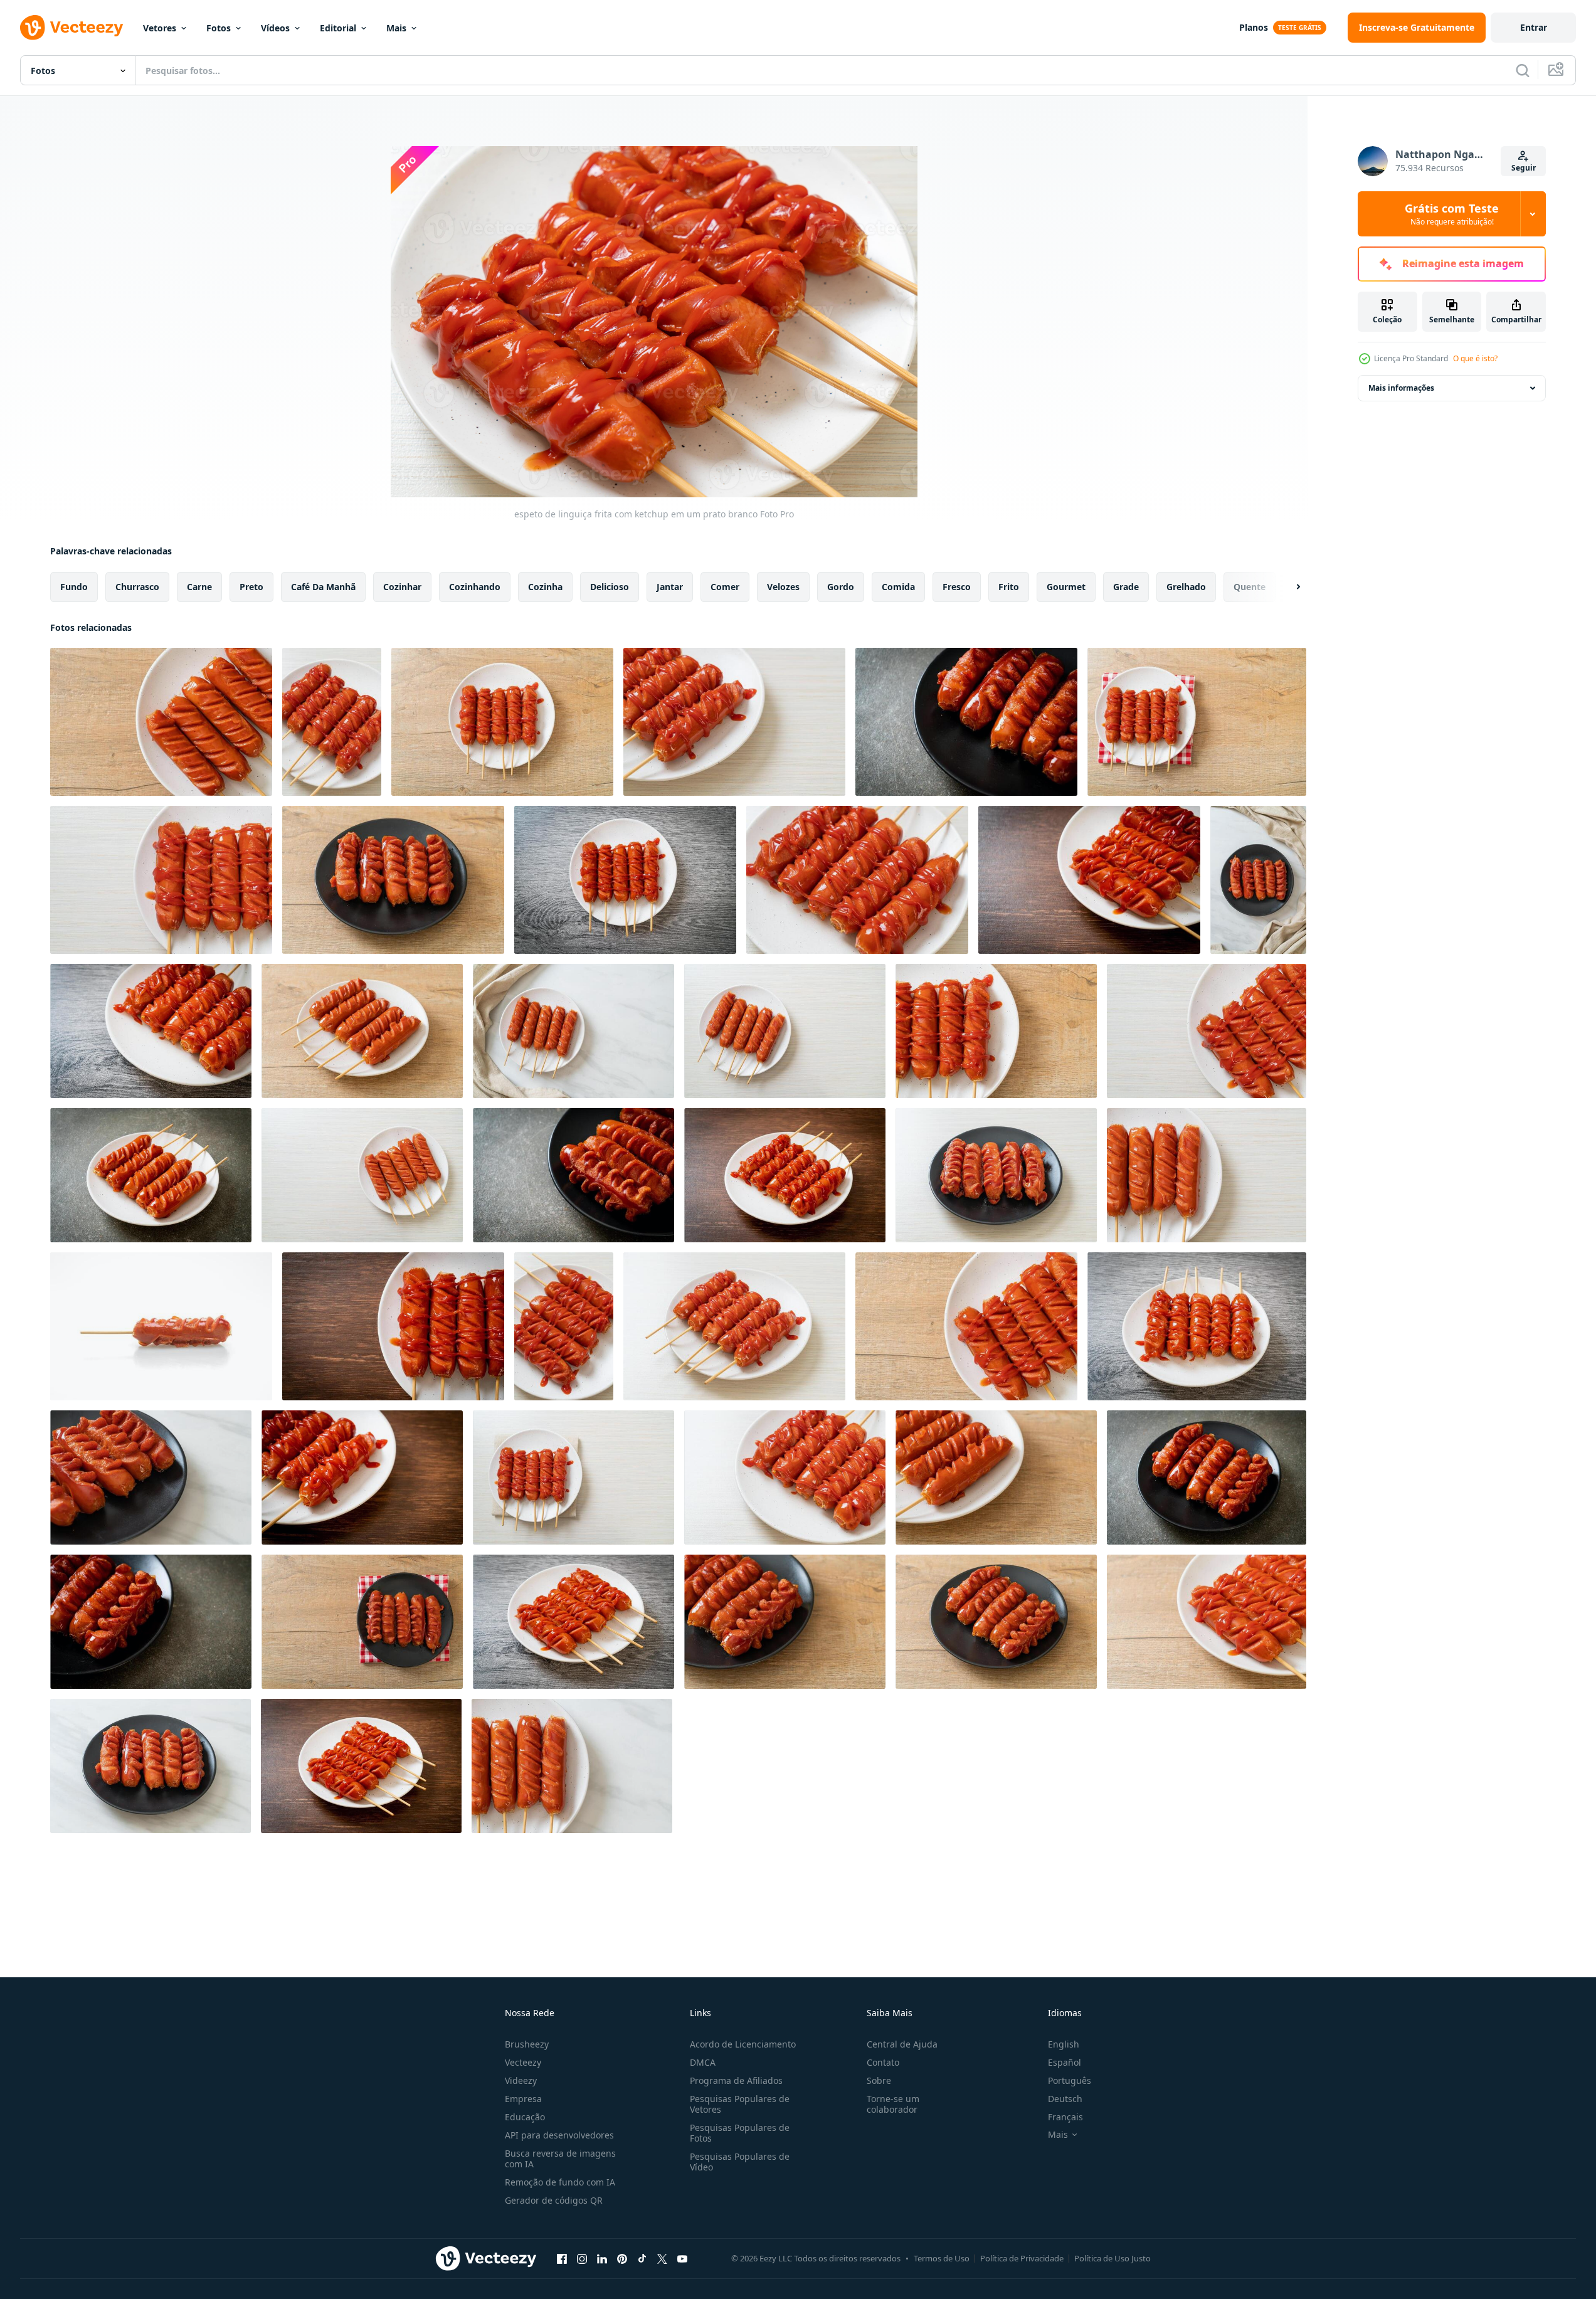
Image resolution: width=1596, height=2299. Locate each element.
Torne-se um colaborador (893, 2104)
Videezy (521, 2080)
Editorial (338, 28)
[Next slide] (1287, 587)
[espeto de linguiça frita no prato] (161, 722)
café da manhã (323, 587)
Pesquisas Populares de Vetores (740, 2104)
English (1064, 2044)
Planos (1254, 27)
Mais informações (1401, 388)
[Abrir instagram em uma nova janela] (582, 2258)
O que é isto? (1475, 358)
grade (1126, 587)
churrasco (137, 587)
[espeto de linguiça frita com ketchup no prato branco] (361, 1766)
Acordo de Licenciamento (743, 2044)
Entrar (1534, 27)
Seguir (1524, 168)
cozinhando (475, 587)
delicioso (610, 587)
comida (898, 587)
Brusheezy (527, 2044)
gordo (841, 587)
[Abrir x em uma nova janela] (662, 2258)
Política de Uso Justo (1112, 2258)
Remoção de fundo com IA (560, 2182)
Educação (525, 2117)
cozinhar (402, 587)
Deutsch (1065, 2099)
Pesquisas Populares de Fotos (740, 2133)
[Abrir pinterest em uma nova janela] (622, 2258)
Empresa (523, 2099)
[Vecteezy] (71, 28)
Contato (883, 2062)
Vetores (160, 28)
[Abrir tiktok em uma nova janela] (642, 2258)
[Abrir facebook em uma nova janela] (562, 2258)
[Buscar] (1523, 70)
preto (251, 587)
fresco (957, 587)
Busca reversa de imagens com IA (560, 2159)
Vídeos (275, 28)
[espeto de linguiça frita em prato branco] (572, 1766)
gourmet (1066, 587)
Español (1065, 2062)
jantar (670, 587)
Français (1065, 2117)
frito (1009, 587)
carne (199, 587)
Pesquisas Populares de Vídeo (740, 2162)
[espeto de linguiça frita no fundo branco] (161, 1326)
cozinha (545, 587)
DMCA (703, 2062)
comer (725, 587)
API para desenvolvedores (559, 2135)
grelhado (1186, 587)
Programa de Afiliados (736, 2080)
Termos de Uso (942, 2258)
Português (1070, 2080)
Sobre (879, 2080)
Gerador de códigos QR (554, 2200)
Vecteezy (523, 2062)
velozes (783, 587)
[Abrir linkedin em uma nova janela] (602, 2258)
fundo (74, 587)
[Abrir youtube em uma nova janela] (682, 2258)
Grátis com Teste (1452, 214)
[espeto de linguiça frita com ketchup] (332, 722)
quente (1250, 587)
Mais (396, 28)
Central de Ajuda (902, 2044)
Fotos (219, 28)
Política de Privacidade (1022, 2258)
